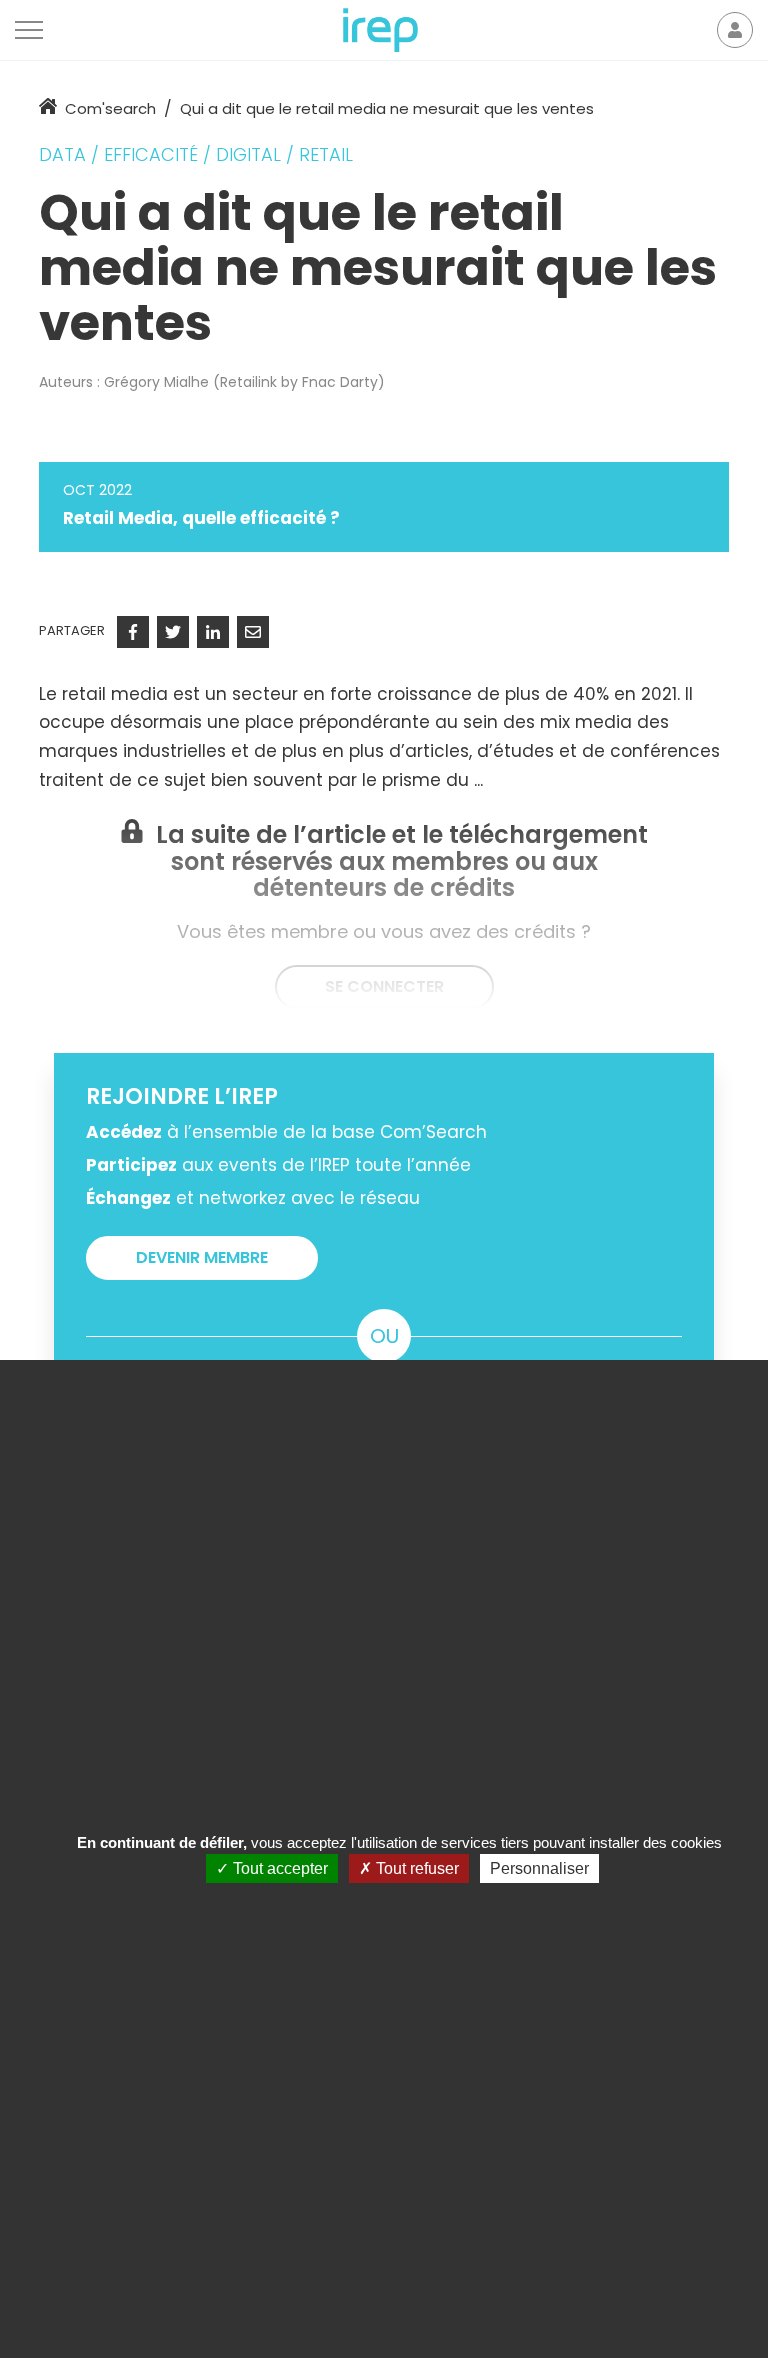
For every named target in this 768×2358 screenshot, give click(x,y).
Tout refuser (415, 1868)
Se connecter (384, 986)
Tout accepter (278, 1868)
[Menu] (29, 30)
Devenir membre (202, 1257)
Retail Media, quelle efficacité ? (201, 518)
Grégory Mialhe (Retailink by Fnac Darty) (244, 382)
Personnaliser (539, 1868)
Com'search (110, 108)
